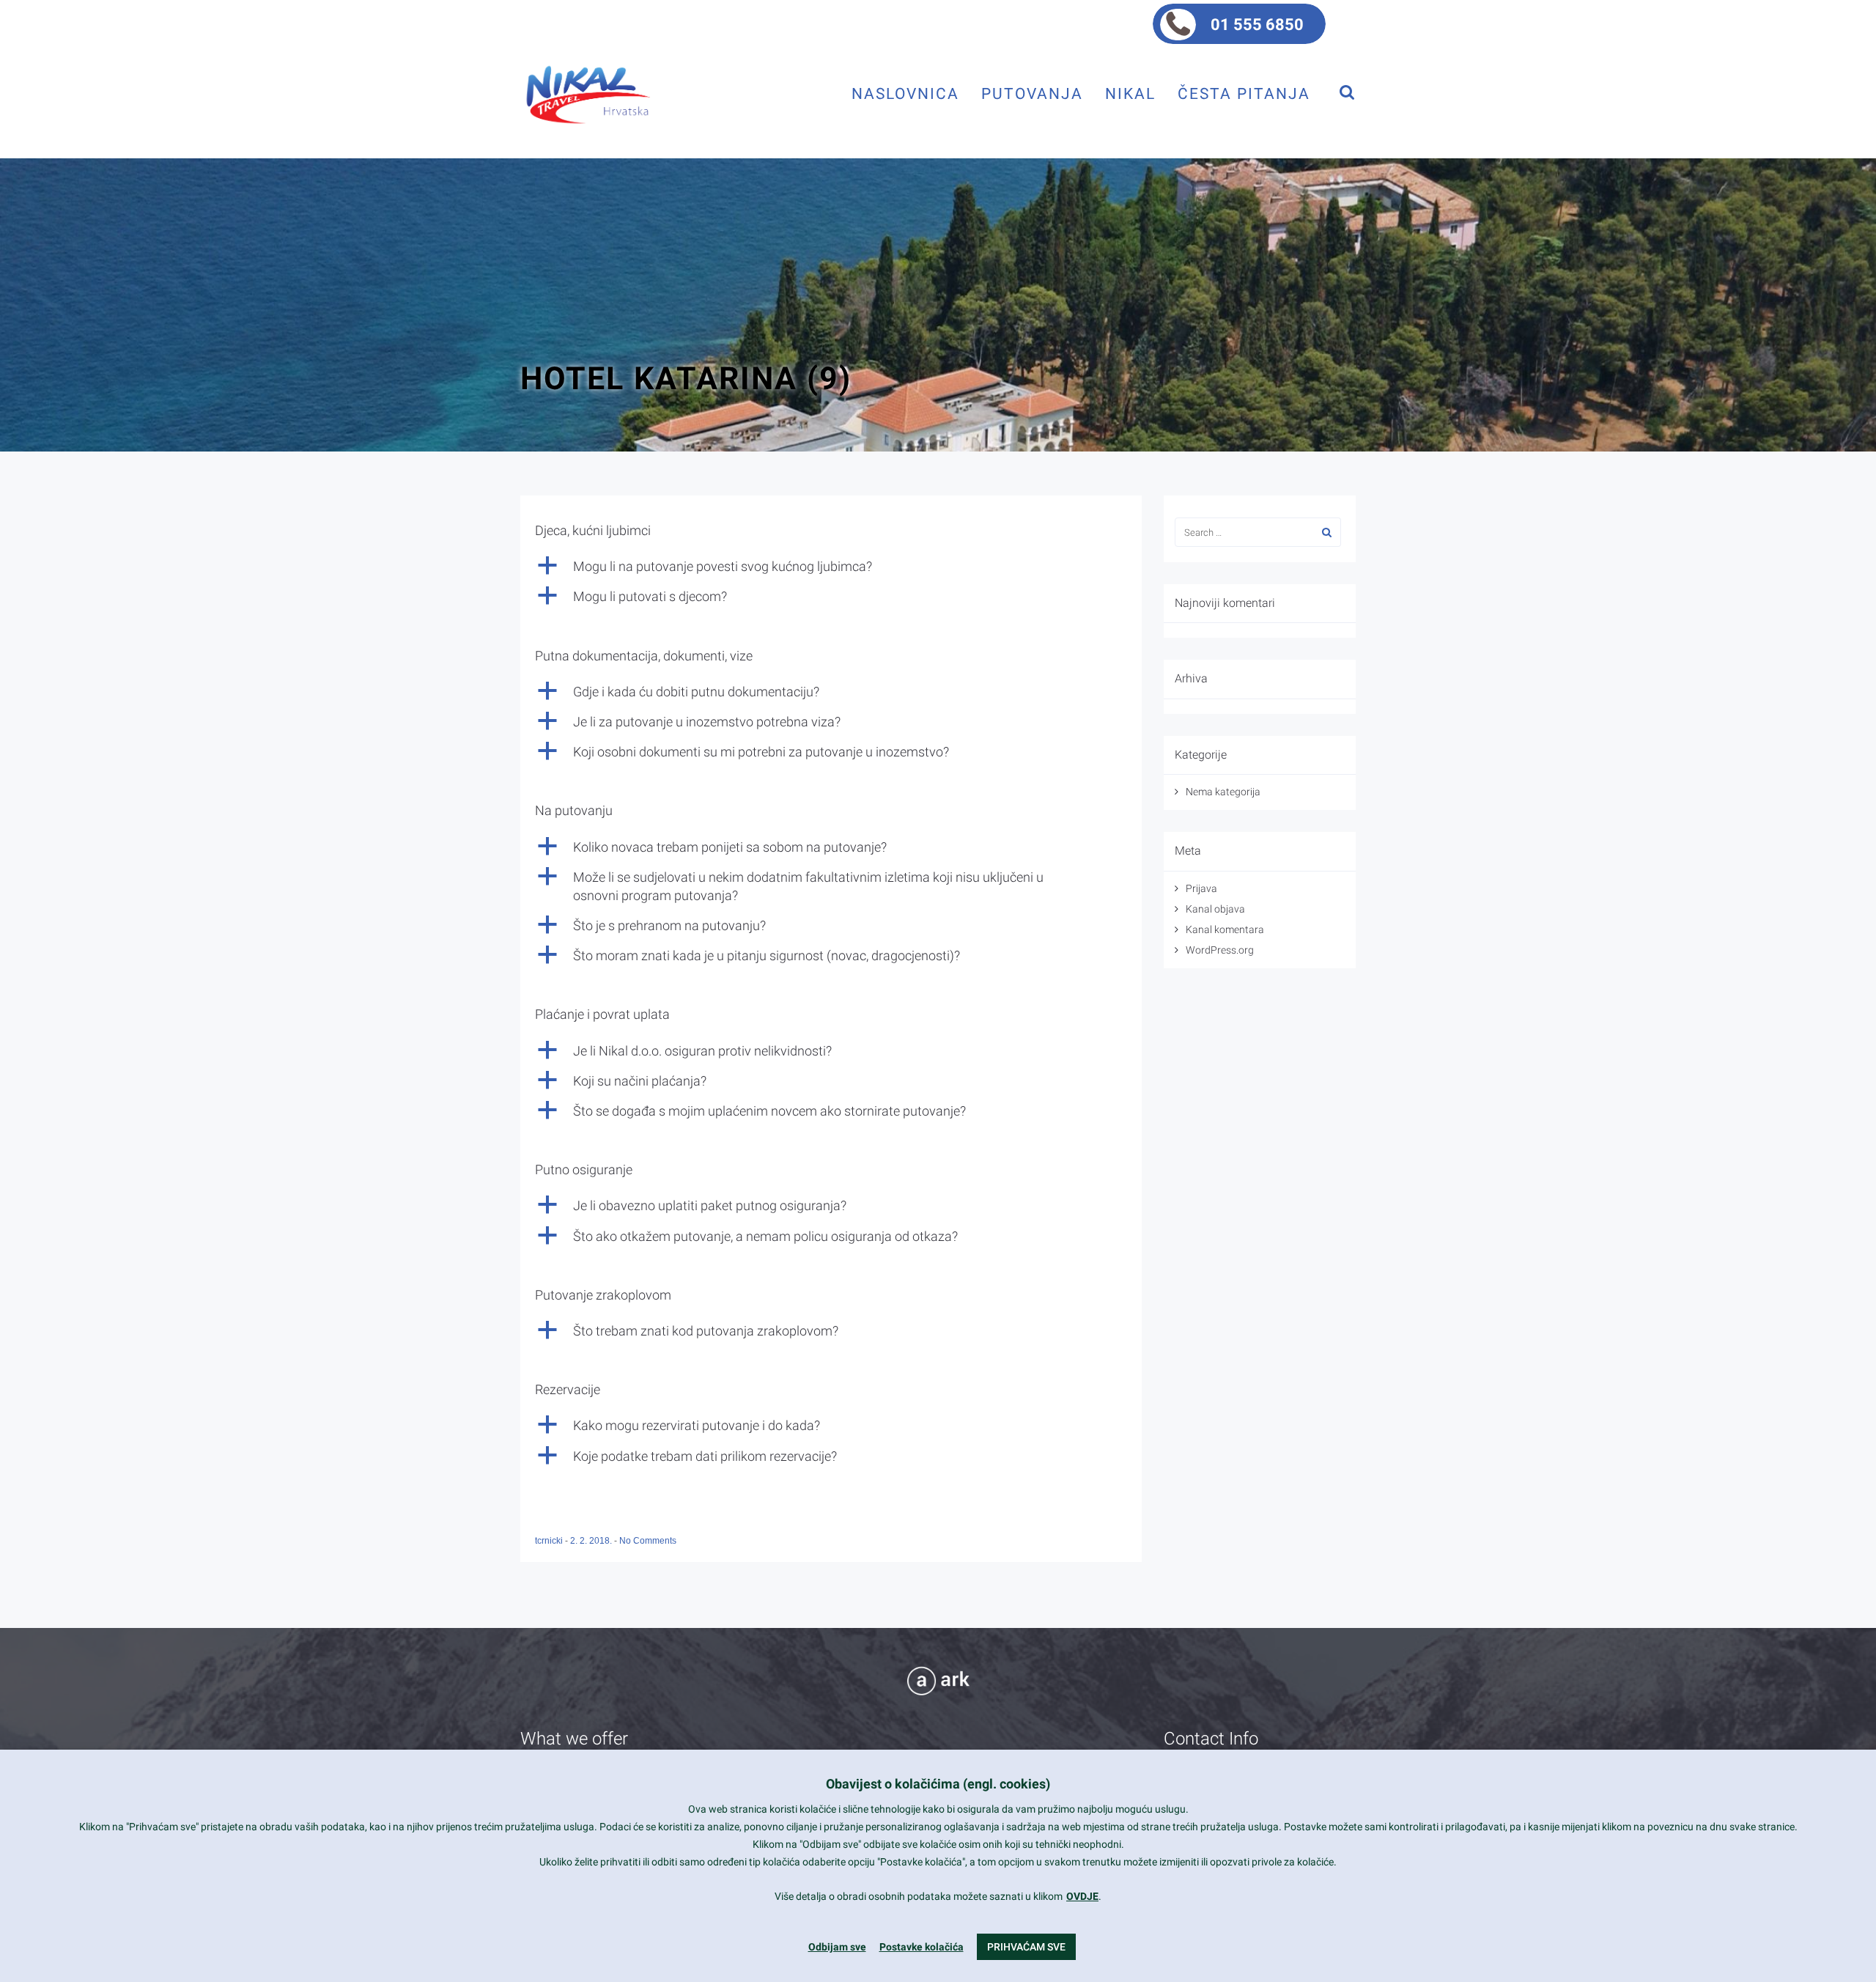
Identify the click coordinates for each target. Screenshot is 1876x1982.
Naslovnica (905, 93)
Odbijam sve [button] (837, 1947)
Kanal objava (1215, 909)
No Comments (648, 1541)
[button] (831, 566)
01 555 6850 (1257, 25)
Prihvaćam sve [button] (1026, 1947)
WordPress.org (1220, 950)
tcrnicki (550, 1541)
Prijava (1201, 888)
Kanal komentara (1225, 929)
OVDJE (1082, 1896)
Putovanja (1032, 93)
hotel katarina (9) (686, 378)
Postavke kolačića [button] (922, 1947)
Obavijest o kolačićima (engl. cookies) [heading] (938, 1784)
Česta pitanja (1244, 93)
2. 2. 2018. (592, 1541)
